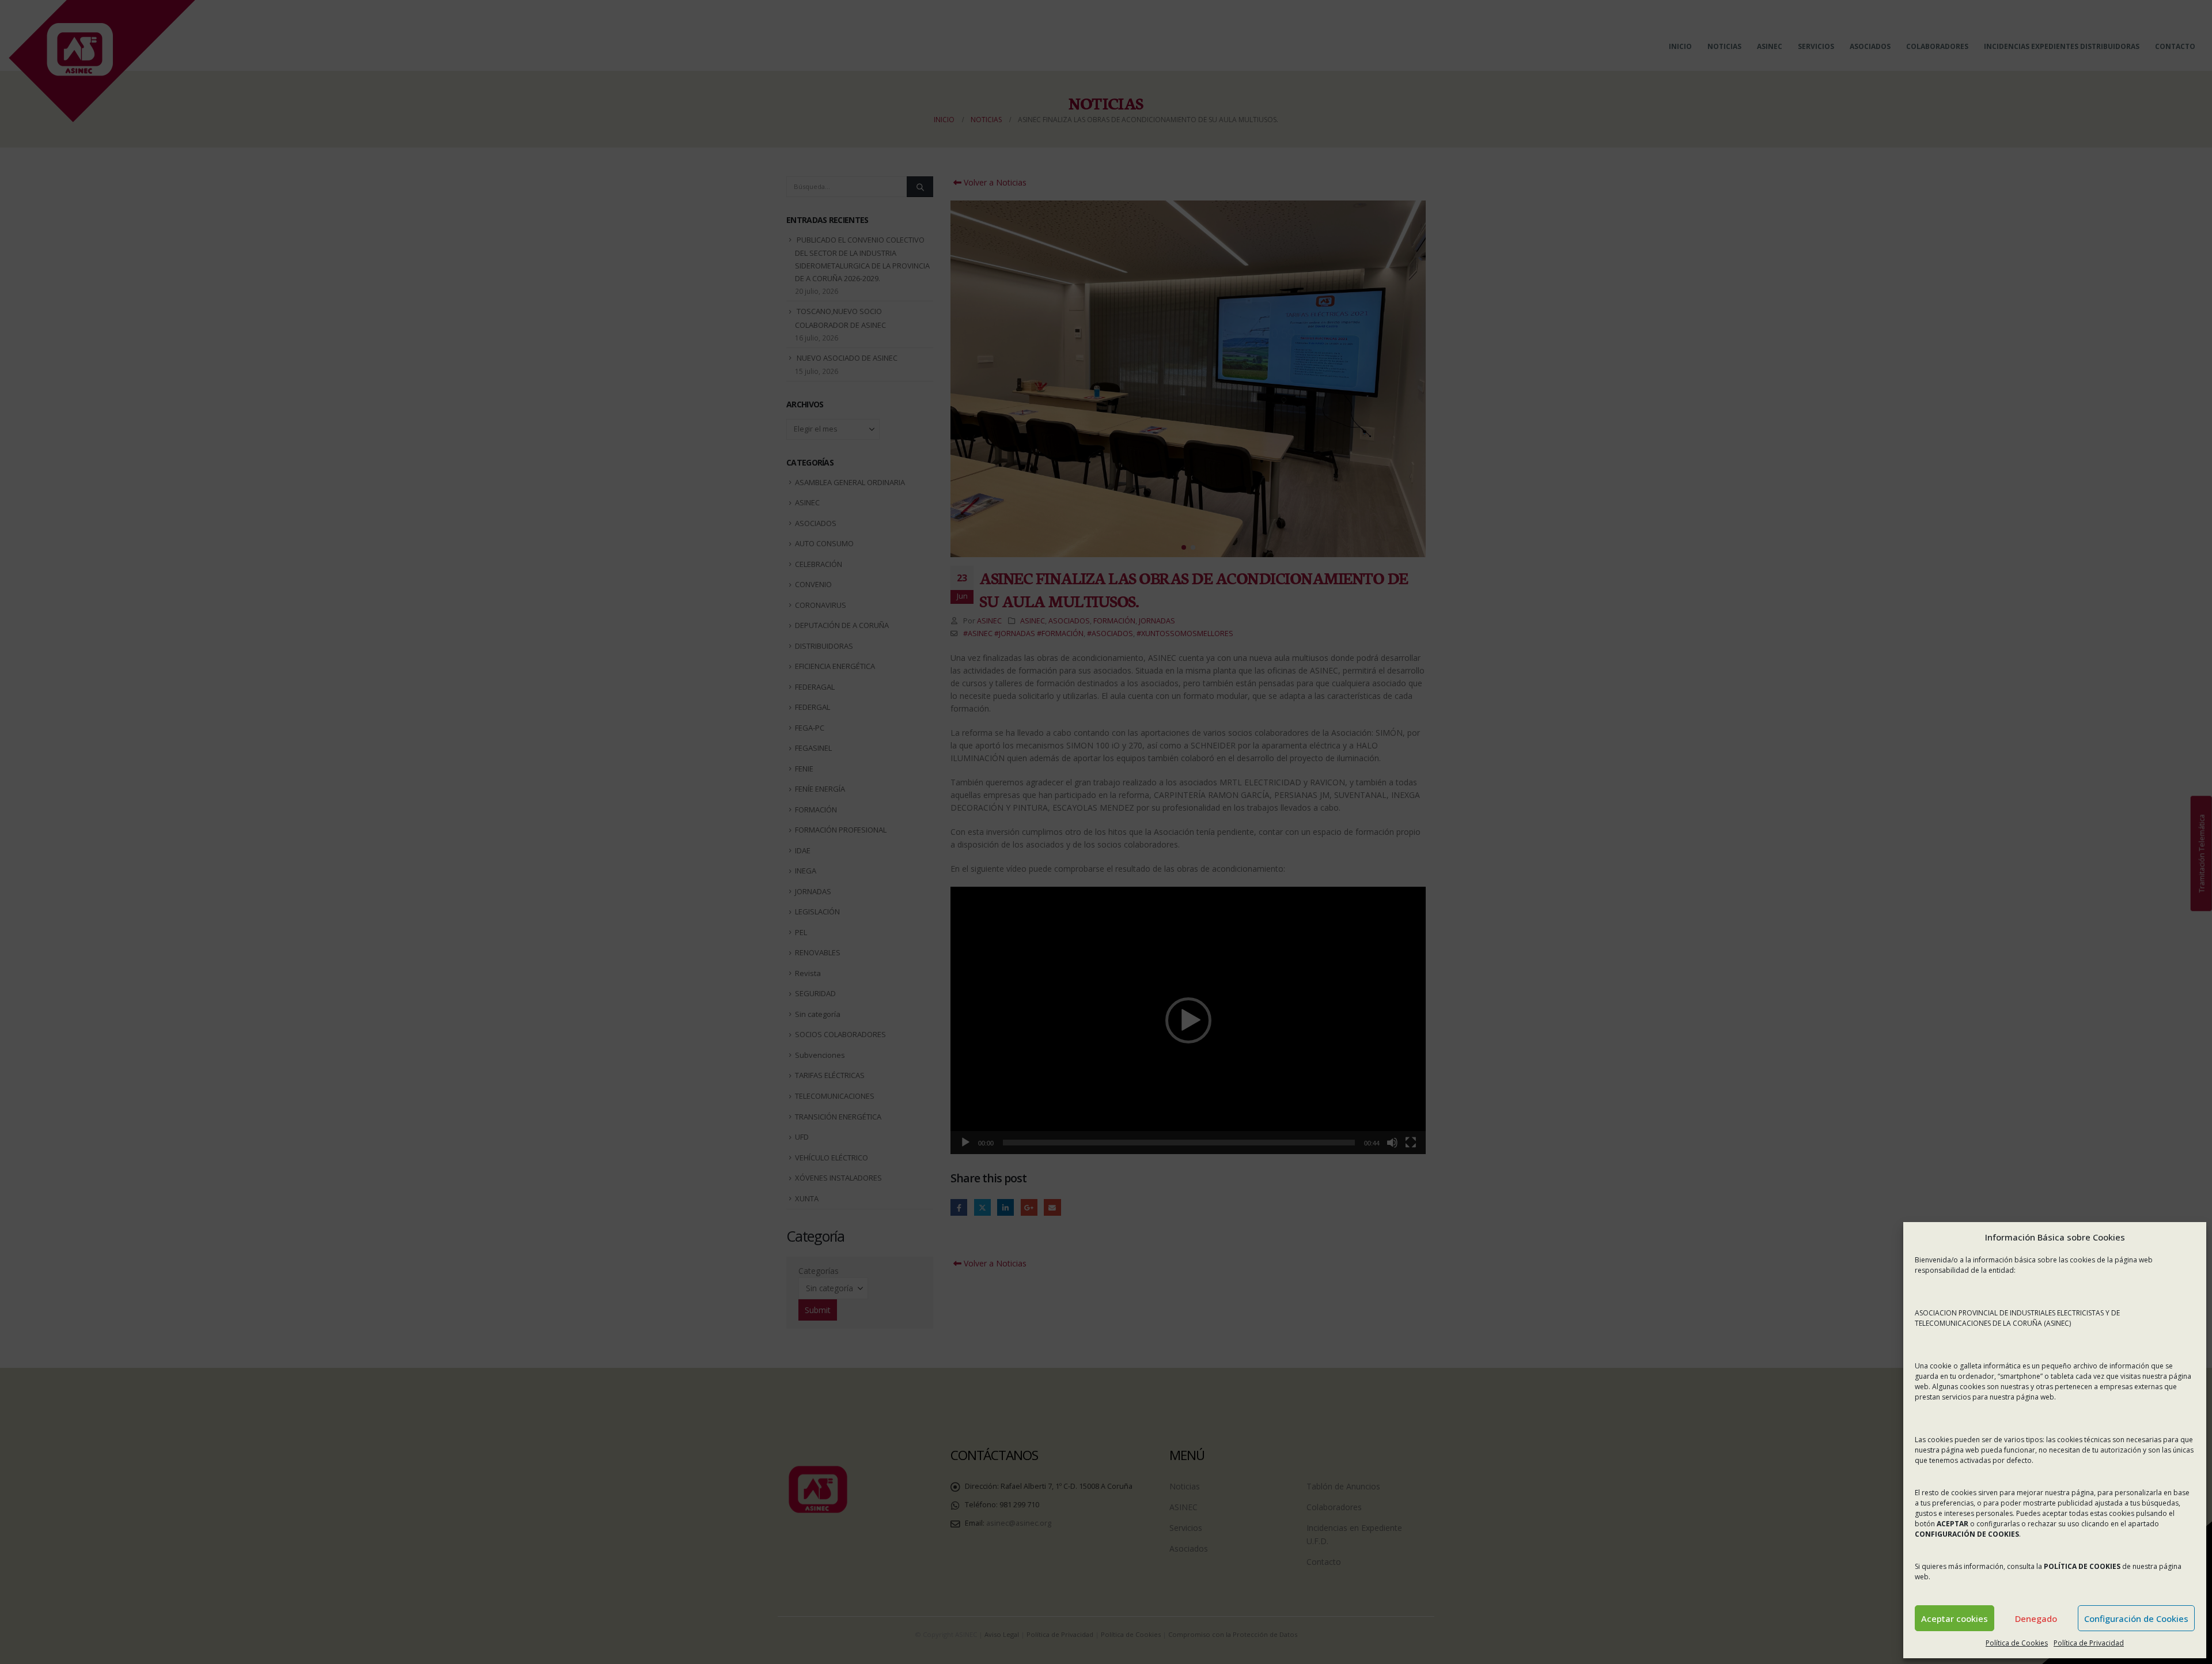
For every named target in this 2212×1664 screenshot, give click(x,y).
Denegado (2036, 1618)
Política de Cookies (2017, 1643)
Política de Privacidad (2089, 1643)
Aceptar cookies (1955, 1618)
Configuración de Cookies (2136, 1618)
